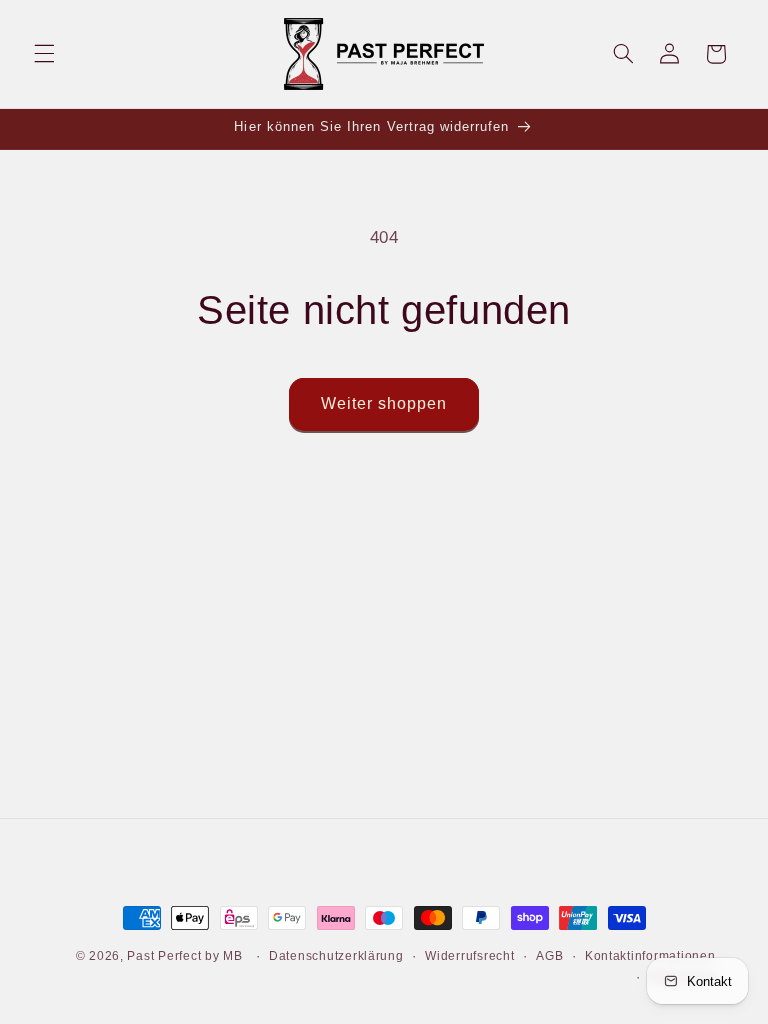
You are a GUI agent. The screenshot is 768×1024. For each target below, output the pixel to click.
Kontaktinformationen (650, 956)
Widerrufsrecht (469, 956)
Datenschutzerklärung (336, 956)
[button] (44, 54)
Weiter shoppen (384, 403)
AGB (549, 956)
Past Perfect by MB (184, 956)
